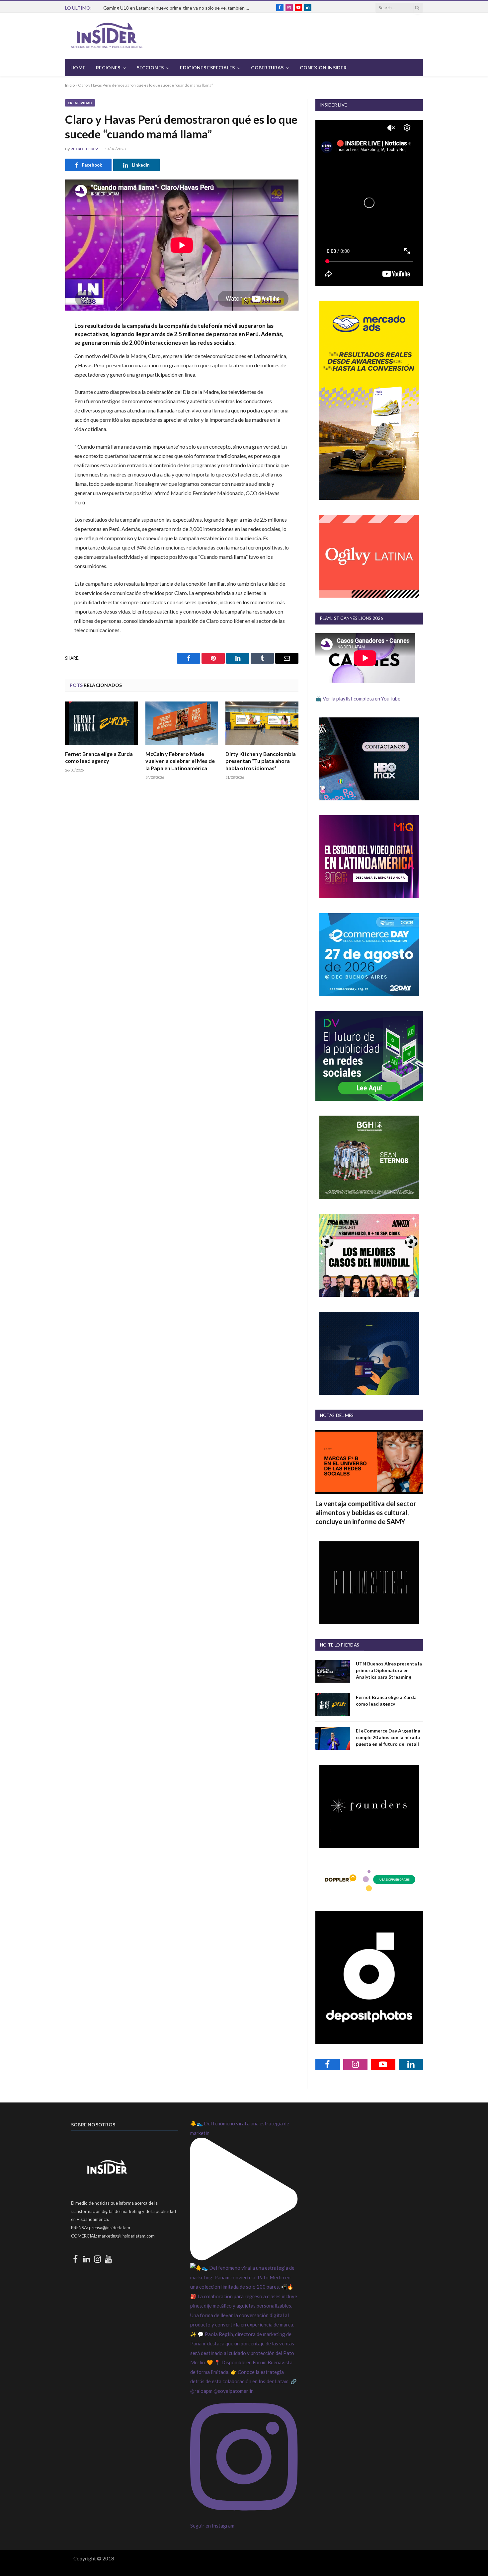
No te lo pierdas (340, 1645)
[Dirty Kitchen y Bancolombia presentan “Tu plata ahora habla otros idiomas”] (262, 723)
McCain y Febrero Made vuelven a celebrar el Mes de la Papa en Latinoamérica (180, 761)
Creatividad (80, 103)
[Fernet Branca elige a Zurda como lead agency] (102, 723)
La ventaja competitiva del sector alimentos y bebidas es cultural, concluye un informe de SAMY (366, 1512)
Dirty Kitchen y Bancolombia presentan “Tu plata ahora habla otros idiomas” (261, 761)
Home (78, 68)
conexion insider (323, 68)
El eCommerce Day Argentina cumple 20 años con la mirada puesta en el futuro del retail (388, 1737)
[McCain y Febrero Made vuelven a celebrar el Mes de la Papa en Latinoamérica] (182, 723)
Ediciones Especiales (207, 68)
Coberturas (267, 68)
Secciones (150, 68)
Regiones (108, 68)
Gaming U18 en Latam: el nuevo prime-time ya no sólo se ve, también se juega (178, 8)
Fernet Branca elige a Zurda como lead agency (99, 757)
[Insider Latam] (107, 36)
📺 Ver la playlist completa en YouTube (358, 699)
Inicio (70, 85)
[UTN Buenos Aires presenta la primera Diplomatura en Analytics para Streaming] (333, 1671)
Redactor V (84, 149)
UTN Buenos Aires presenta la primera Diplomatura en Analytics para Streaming (389, 1670)
